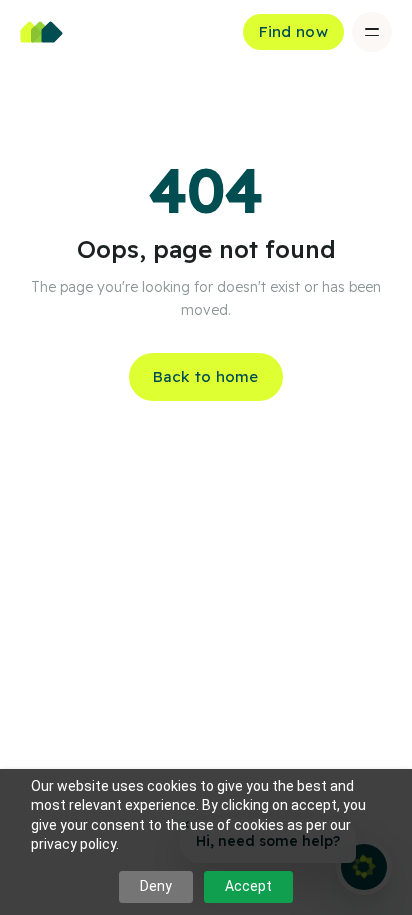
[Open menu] (372, 32)
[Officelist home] (41, 32)
